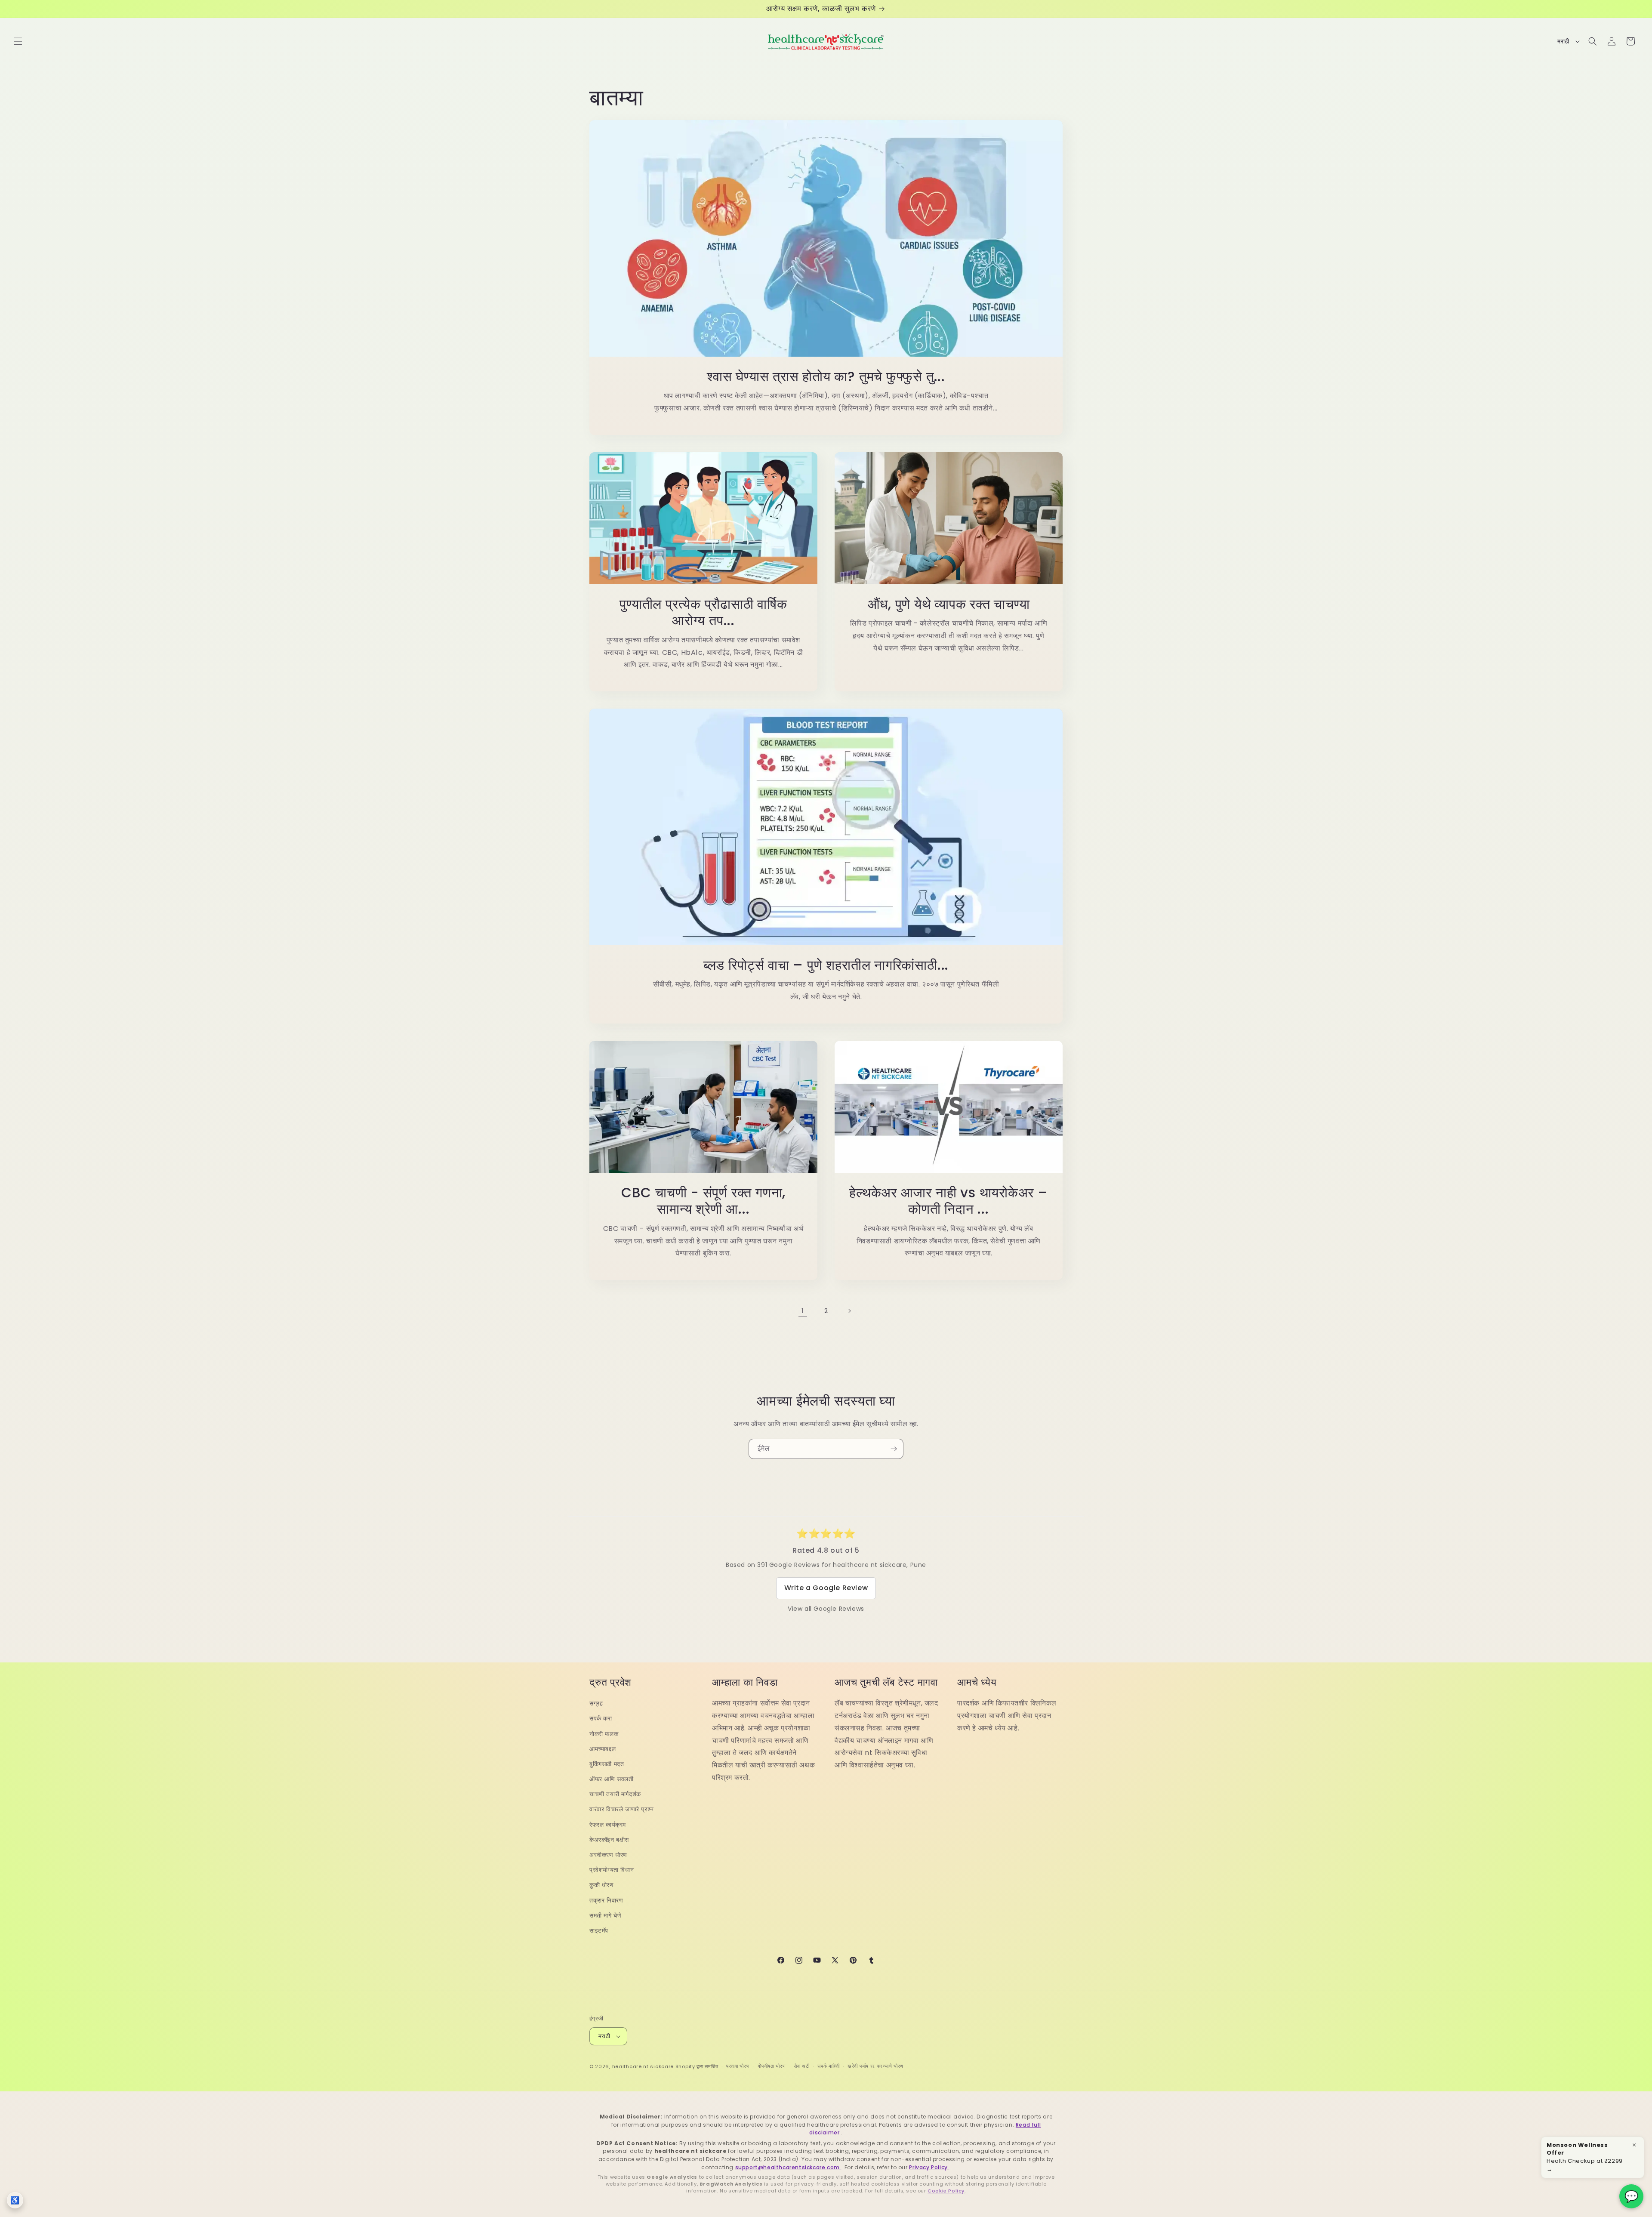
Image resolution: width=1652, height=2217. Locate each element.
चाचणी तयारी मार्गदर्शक (615, 1794)
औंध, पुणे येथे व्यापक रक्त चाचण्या (949, 604)
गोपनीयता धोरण (772, 2066)
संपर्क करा (601, 1718)
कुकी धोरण (602, 1885)
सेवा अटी (802, 2066)
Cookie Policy (946, 2191)
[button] (18, 41)
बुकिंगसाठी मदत (607, 1764)
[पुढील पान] (849, 1311)
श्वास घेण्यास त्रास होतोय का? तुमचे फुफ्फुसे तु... (826, 376)
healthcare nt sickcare (643, 2066)
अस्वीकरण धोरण (608, 1855)
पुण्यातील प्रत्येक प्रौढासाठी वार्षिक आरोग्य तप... (703, 612)
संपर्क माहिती (828, 2066)
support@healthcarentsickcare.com (788, 2167)
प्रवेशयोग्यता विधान (612, 1870)
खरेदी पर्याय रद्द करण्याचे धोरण (875, 2066)
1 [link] (803, 1311)
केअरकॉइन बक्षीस (609, 1840)
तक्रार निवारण (606, 1900)
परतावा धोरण (738, 2066)
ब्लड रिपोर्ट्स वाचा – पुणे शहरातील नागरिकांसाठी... (826, 965)
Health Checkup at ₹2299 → (1585, 2157)
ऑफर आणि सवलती (612, 1779)
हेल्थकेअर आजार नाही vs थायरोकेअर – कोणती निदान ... (949, 1201)
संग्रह (596, 1703)
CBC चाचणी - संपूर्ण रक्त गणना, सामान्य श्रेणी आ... (703, 1201)
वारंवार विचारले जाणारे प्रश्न (622, 1809)
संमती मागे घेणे (605, 1915)
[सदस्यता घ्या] (894, 1449)
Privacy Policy (929, 2167)
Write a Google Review (826, 1588)
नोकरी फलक (604, 1734)
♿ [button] (15, 2200)
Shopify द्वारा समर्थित (697, 2066)
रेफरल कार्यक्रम (608, 1825)
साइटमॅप (599, 1930)
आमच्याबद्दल (603, 1749)
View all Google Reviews (826, 1609)
